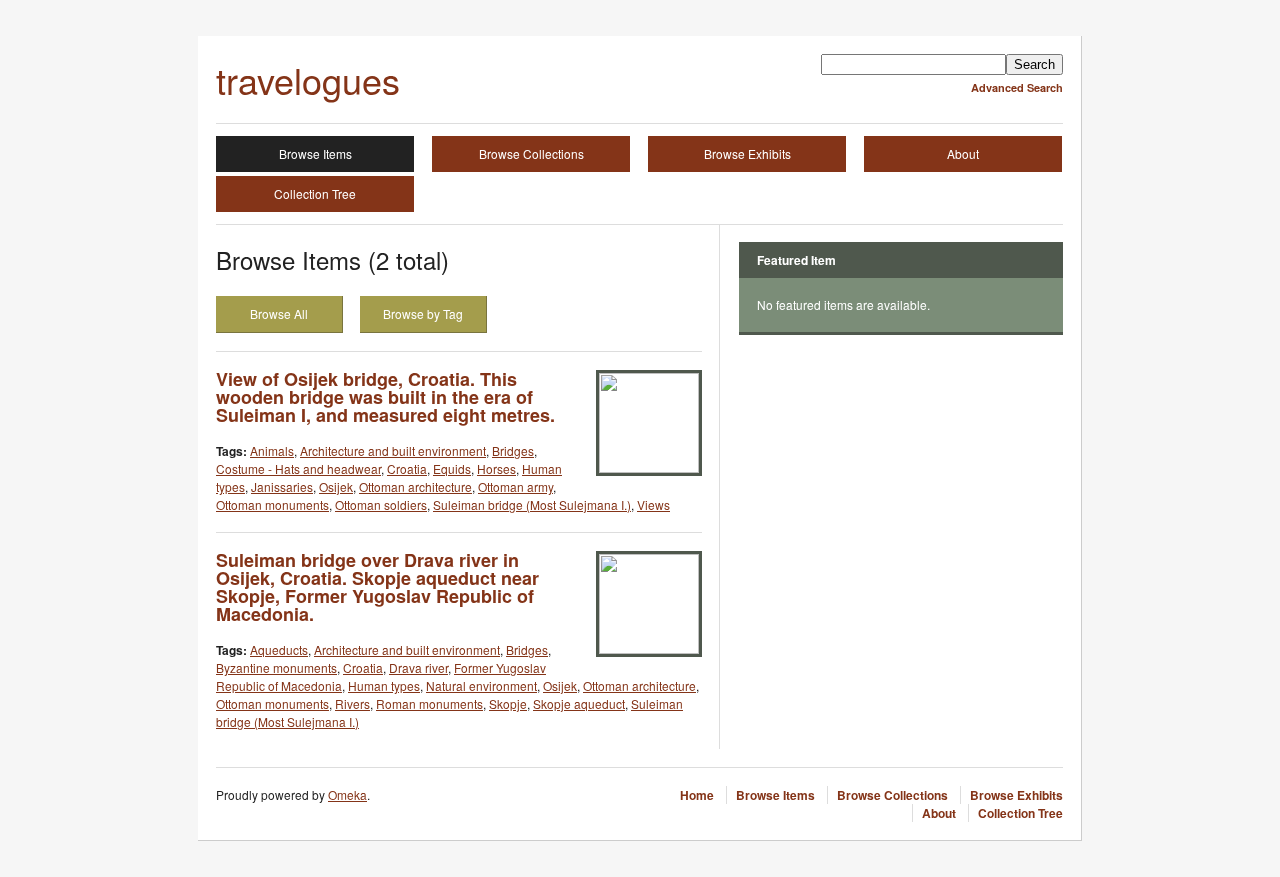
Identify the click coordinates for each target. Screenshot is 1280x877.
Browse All (279, 313)
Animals (272, 450)
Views (653, 504)
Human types (384, 685)
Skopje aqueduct (579, 703)
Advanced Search (1017, 87)
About (963, 153)
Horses (496, 468)
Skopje (508, 703)
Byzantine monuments (276, 667)
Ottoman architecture (415, 486)
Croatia (407, 468)
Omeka (347, 794)
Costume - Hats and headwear (298, 468)
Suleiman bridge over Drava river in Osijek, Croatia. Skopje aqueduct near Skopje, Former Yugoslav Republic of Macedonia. (377, 587)
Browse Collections (531, 153)
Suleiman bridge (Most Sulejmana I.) (532, 504)
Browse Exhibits (747, 153)
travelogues (308, 79)
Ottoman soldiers (381, 504)
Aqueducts (279, 649)
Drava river (418, 667)
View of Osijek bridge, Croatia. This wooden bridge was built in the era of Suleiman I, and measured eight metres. (385, 397)
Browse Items (315, 153)
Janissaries (282, 486)
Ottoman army (515, 486)
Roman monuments (429, 703)
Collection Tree (315, 193)
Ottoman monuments (272, 504)
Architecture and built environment (393, 450)
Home (697, 795)
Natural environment (481, 685)
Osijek (336, 486)
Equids (452, 468)
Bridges (513, 450)
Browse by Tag (423, 313)
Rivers (352, 703)
